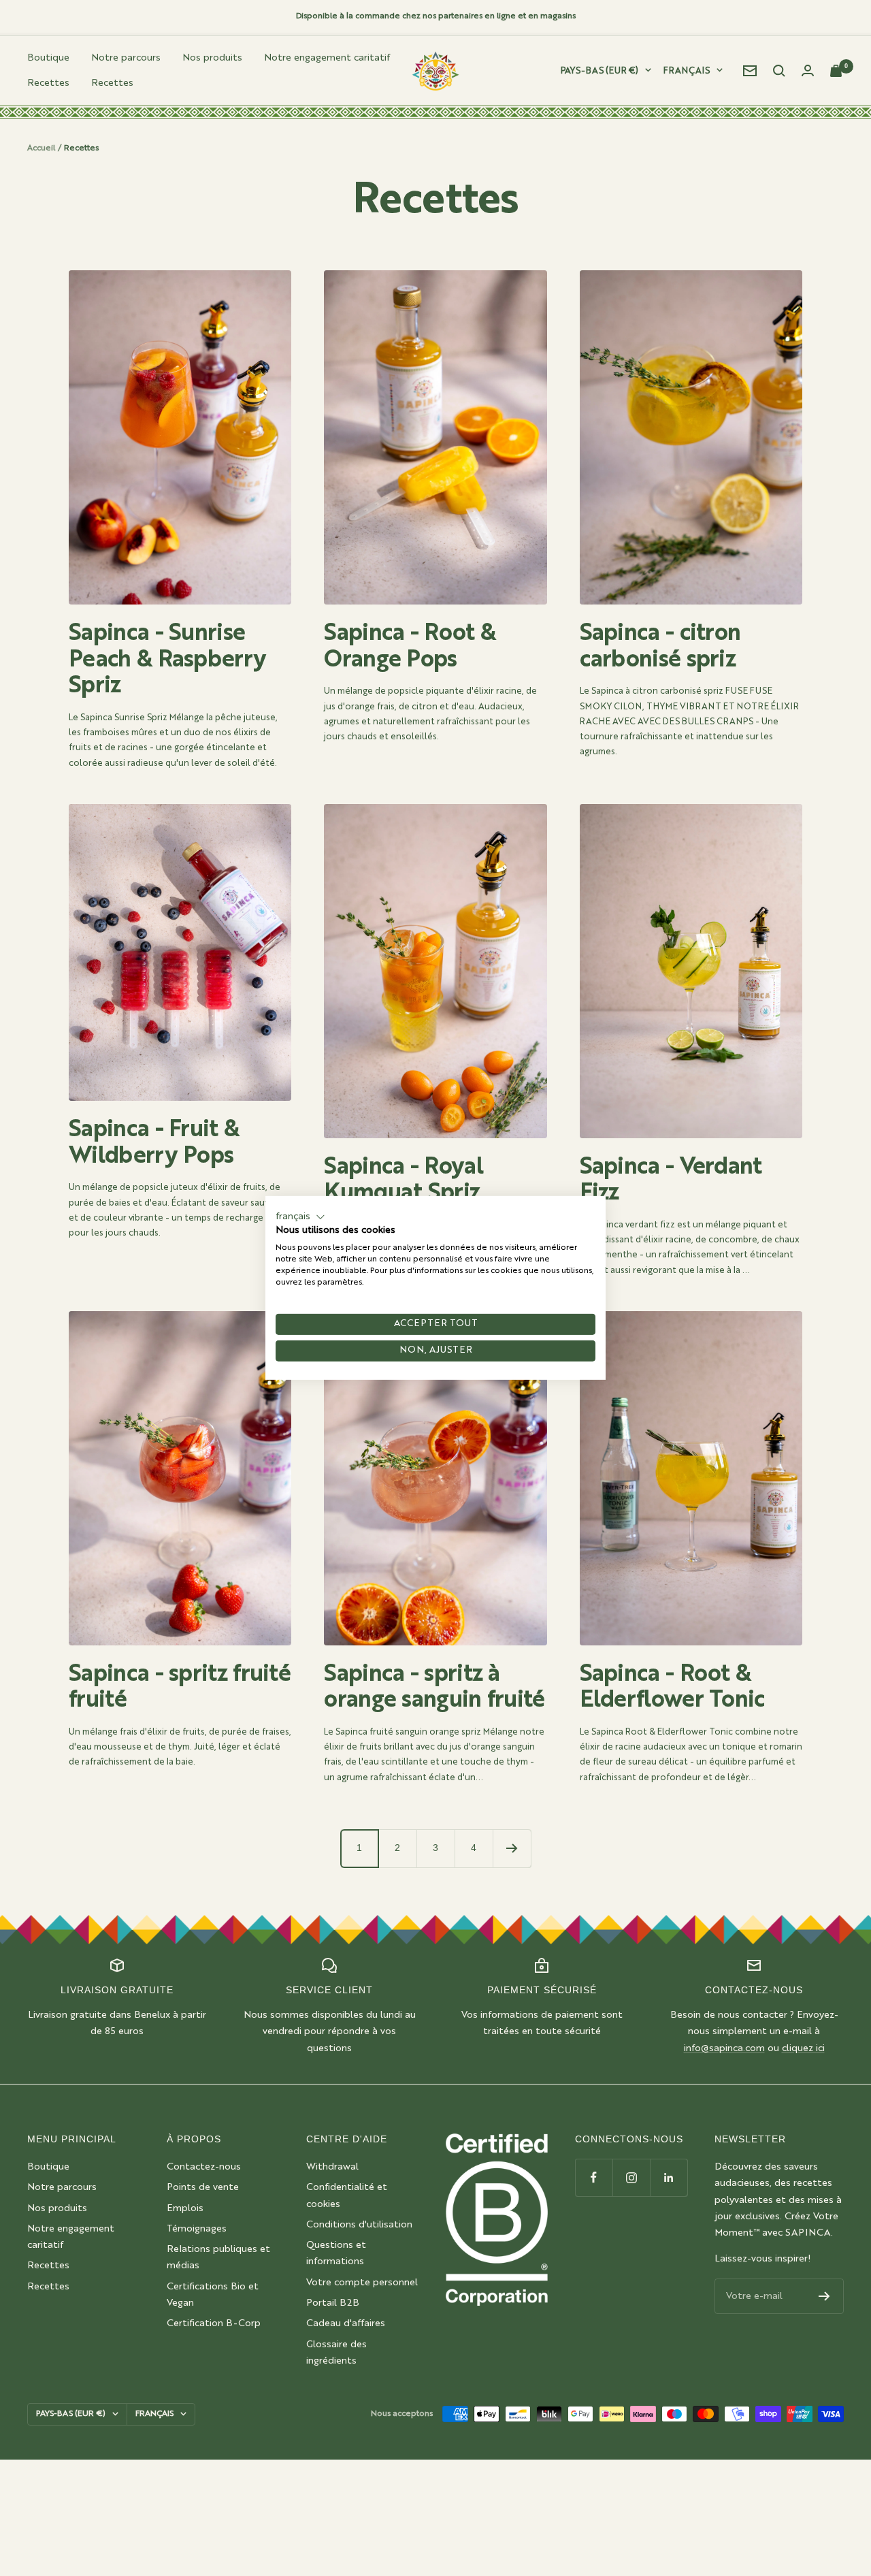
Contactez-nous (204, 2167)
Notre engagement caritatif (327, 58)
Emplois (185, 2208)
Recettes (48, 83)
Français (687, 71)
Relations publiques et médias (218, 2257)
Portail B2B (333, 2303)
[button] (300, 1217)
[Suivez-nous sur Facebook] (594, 2177)
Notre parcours (126, 58)
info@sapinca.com (724, 2048)
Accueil (41, 148)
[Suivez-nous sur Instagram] (631, 2177)
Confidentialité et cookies (347, 2195)
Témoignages (197, 2229)
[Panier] (837, 71)
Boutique (48, 58)
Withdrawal (332, 2167)
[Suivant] (512, 1848)
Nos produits (212, 58)
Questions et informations (336, 2253)
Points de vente (203, 2187)
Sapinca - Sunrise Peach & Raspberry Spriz (167, 660)
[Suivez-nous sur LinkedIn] (669, 2177)
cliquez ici (803, 2048)
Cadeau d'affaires (346, 2323)
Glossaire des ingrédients (336, 2353)
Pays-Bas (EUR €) (599, 71)
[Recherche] (779, 71)
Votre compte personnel (362, 2283)
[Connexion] (808, 70)
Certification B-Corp (214, 2323)
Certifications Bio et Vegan (213, 2295)
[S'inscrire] (824, 2296)
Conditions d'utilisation (359, 2225)
